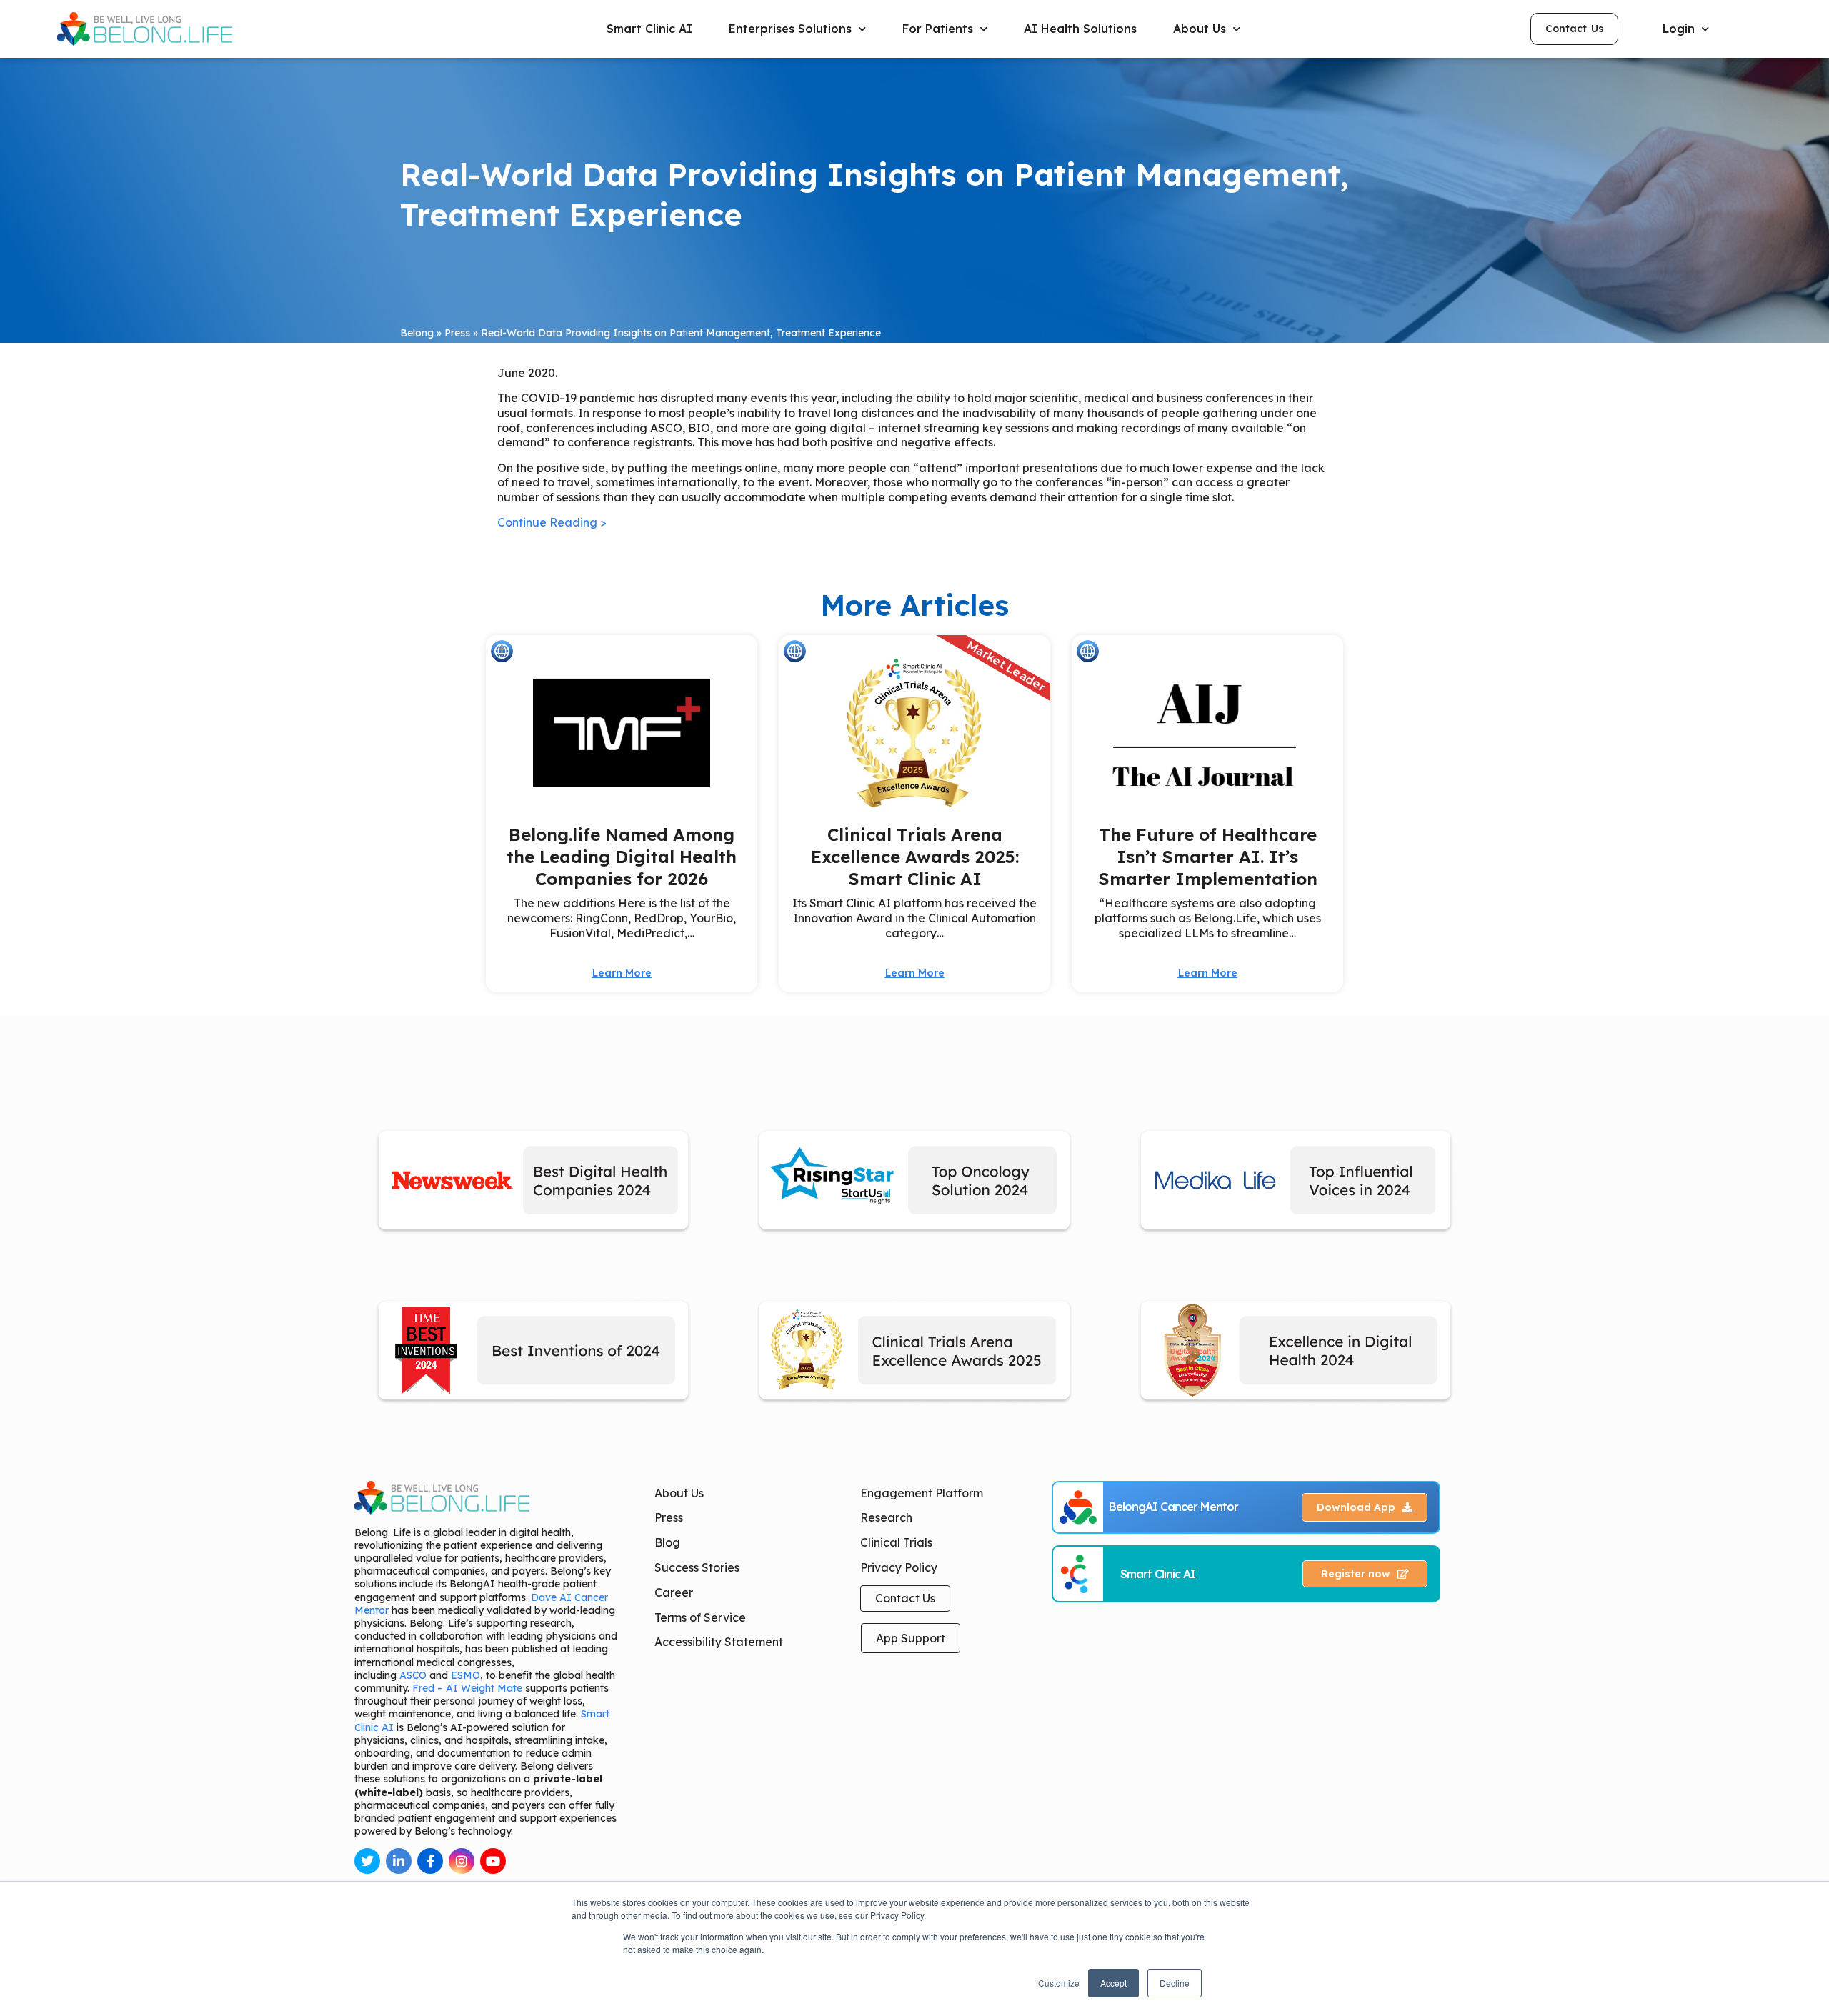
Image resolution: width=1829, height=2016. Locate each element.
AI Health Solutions (1080, 29)
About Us (679, 1493)
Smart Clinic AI (649, 29)
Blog (667, 1542)
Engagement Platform (922, 1493)
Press (457, 333)
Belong (417, 333)
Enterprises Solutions (790, 29)
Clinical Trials (896, 1542)
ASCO (413, 1675)
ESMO (465, 1675)
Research (886, 1517)
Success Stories (697, 1567)
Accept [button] (1113, 1983)
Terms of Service (700, 1617)
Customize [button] (1059, 1983)
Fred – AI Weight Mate (467, 1688)
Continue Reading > (552, 522)
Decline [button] (1175, 1983)
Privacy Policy (899, 1567)
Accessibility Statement (719, 1642)
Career (674, 1592)
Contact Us (905, 1598)
